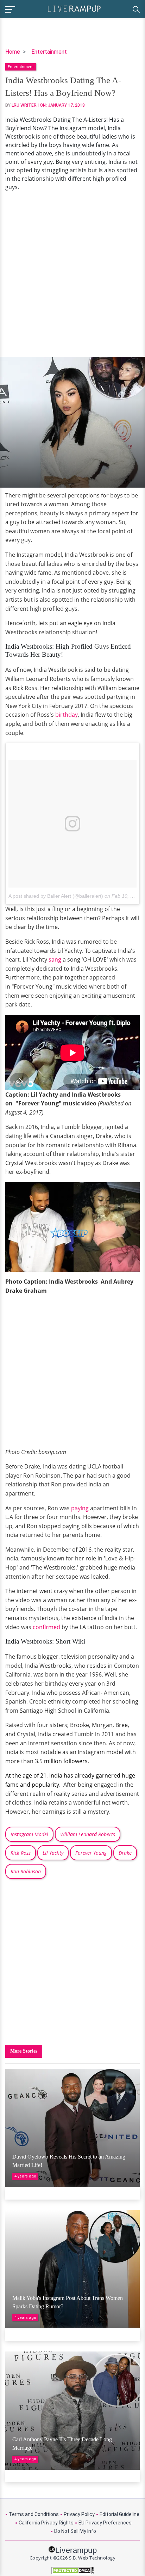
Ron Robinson (26, 1871)
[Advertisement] (72, 274)
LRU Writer (24, 105)
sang (55, 959)
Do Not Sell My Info (75, 2531)
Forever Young (91, 1853)
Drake (125, 1853)
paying (80, 1508)
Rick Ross (21, 1853)
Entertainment (49, 52)
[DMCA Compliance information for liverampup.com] (72, 2571)
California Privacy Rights (46, 2523)
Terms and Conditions (34, 2514)
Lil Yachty (53, 1853)
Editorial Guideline (119, 2514)
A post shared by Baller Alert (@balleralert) (56, 896)
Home (13, 52)
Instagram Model (29, 1834)
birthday (67, 715)
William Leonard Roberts (88, 1834)
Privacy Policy (79, 2514)
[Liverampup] (74, 8)
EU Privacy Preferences (105, 2523)
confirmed (46, 1627)
